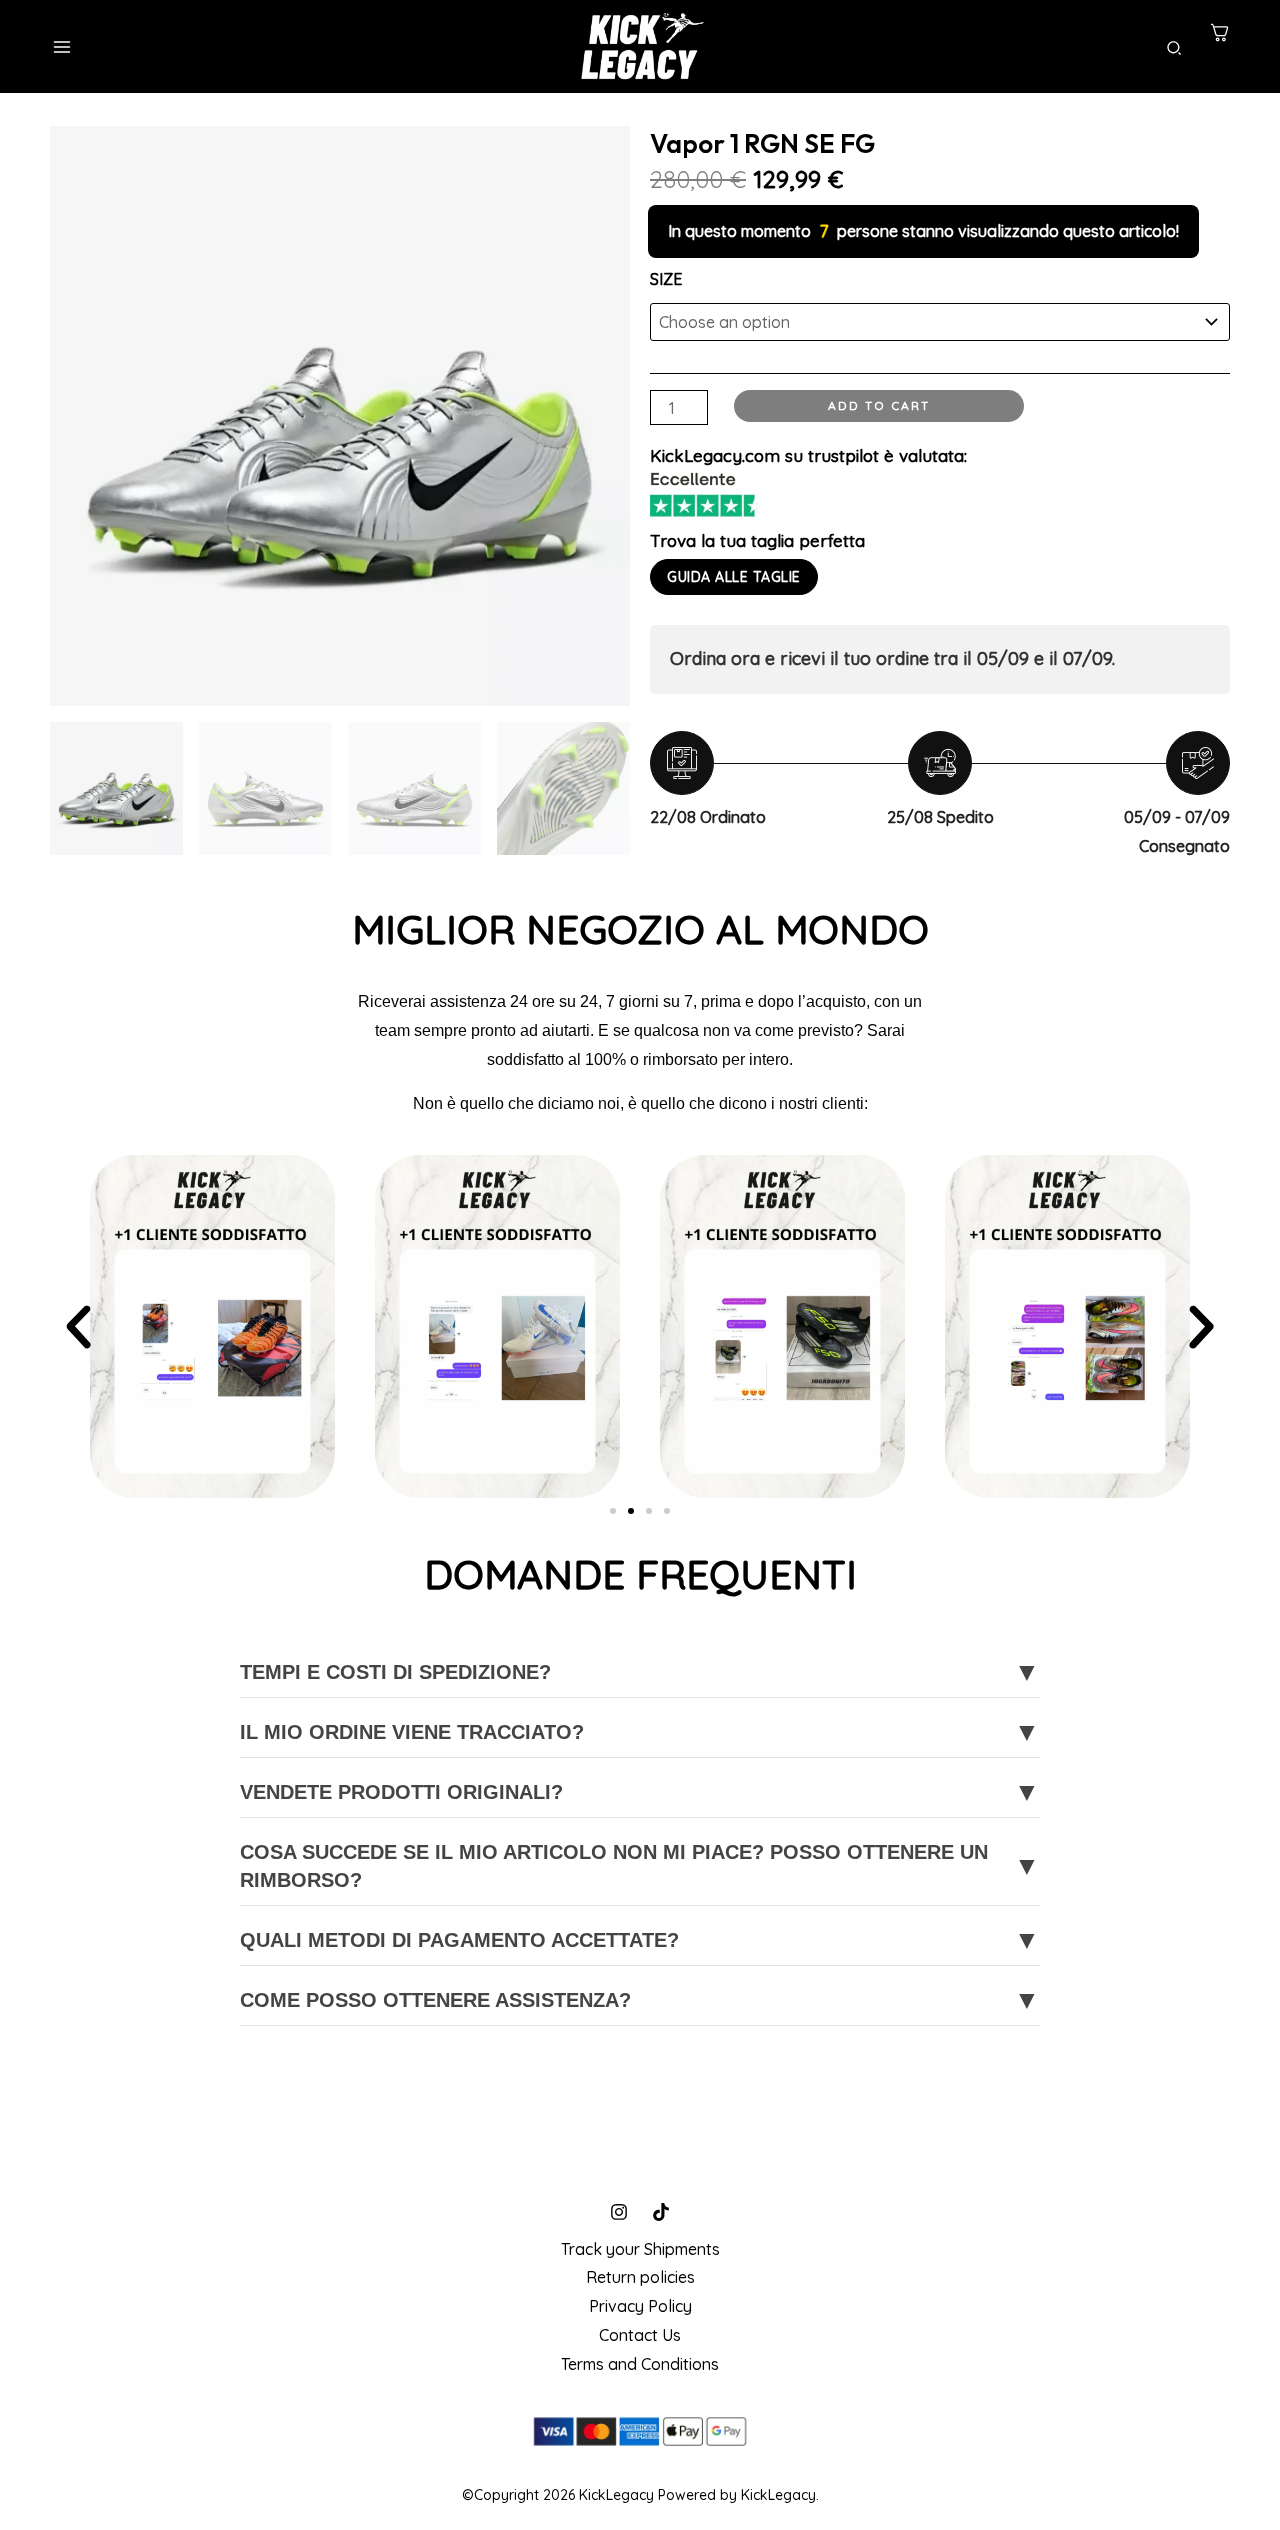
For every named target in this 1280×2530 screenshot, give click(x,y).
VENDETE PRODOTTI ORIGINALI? (640, 1792)
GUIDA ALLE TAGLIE (734, 577)
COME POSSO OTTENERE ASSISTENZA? (640, 2000)
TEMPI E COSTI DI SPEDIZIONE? (640, 1672)
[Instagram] (619, 2212)
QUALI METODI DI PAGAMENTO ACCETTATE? (640, 1940)
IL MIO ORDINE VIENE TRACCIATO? (640, 1732)
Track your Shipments (640, 2249)
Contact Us (640, 2335)
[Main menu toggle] (62, 47)
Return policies (640, 2277)
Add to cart (879, 405)
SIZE (666, 279)
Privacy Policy (640, 2306)
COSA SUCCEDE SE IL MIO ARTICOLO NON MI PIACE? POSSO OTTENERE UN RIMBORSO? (640, 1866)
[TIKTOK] (661, 2212)
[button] (1175, 49)
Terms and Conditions (640, 2364)
